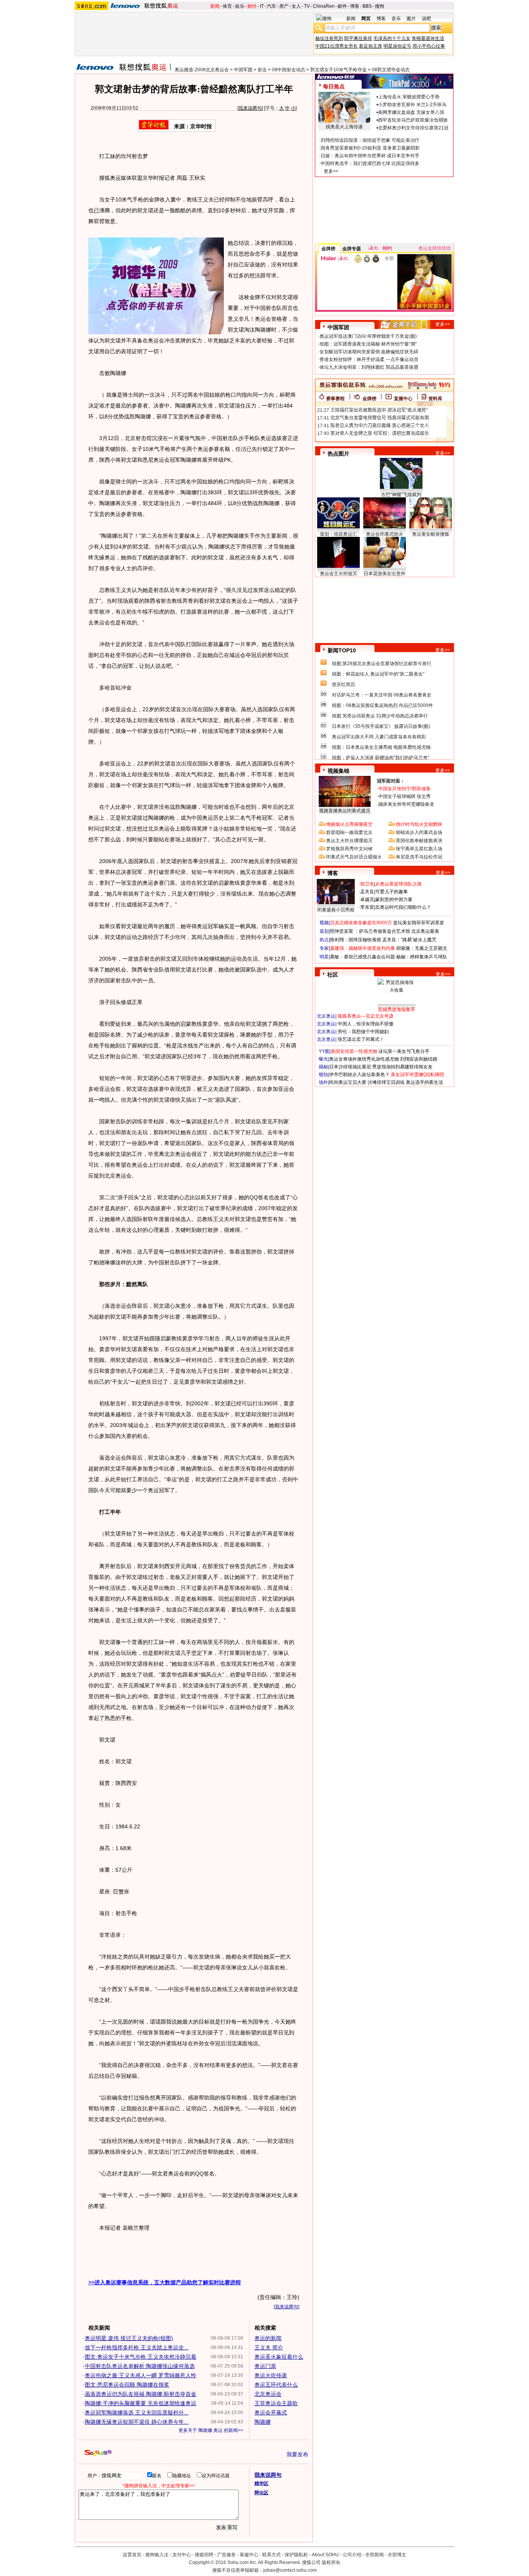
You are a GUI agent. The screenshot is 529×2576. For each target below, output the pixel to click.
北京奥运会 (268, 2394)
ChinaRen (324, 6)
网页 (366, 19)
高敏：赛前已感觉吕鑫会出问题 (362, 957)
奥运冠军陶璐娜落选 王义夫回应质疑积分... (137, 2413)
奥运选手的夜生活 (424, 1082)
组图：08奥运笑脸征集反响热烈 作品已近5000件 (382, 705)
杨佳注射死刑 (329, 38)
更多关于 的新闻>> (211, 2430)
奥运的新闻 (268, 2338)
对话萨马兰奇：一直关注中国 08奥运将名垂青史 (382, 695)
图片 (411, 19)
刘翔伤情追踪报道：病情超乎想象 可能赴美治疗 (370, 140)
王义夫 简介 (269, 2347)
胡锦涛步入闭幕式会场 (419, 832)
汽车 (271, 6)
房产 (284, 6)
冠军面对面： (391, 781)
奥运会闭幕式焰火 (385, 534)
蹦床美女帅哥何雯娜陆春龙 (406, 804)
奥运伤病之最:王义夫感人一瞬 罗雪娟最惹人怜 (141, 2375)
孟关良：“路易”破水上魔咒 (409, 940)
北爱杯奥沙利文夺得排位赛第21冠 (413, 128)
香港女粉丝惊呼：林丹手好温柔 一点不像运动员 (369, 359)
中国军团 (243, 70)
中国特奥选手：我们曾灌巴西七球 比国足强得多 (370, 163)
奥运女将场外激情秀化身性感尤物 (364, 1059)
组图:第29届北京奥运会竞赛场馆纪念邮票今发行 (382, 664)
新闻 (215, 6)
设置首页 (132, 2555)
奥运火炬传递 (271, 2375)
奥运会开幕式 (271, 2413)
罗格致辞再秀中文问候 (349, 849)
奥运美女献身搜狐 (431, 534)
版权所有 (331, 2562)
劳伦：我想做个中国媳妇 (363, 1032)
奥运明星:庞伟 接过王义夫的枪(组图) (129, 2338)
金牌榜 (328, 249)
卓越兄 (367, 899)
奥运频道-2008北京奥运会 (202, 70)
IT (262, 6)
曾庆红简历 (344, 684)
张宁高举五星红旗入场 (419, 849)
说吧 (426, 19)
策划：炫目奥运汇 (338, 534)
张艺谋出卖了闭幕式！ (361, 1039)
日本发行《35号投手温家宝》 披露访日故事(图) (381, 726)
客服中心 (249, 2555)
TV (307, 6)
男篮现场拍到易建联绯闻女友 (402, 1067)
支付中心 (182, 2555)
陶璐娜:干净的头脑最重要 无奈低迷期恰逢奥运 (141, 2403)
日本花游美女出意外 (385, 574)
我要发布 (297, 2454)
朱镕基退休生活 (428, 38)
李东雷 (367, 907)
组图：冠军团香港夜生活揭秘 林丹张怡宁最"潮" (368, 344)
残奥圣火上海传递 (344, 127)
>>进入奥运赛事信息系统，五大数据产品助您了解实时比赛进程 (165, 2282)
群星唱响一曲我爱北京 (349, 832)
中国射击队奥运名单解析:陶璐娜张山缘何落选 (140, 2366)
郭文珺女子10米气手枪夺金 (338, 70)
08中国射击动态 (289, 70)
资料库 (435, 399)
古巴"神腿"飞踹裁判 (401, 495)
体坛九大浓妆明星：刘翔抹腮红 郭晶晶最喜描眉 (369, 367)
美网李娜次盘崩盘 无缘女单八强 (411, 112)
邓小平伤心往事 (429, 46)
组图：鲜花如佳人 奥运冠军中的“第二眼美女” (378, 674)
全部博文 (397, 2555)
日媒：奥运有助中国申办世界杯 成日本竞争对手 (370, 156)
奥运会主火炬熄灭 (338, 574)
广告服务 (227, 2555)
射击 (262, 70)
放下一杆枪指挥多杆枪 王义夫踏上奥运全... (137, 2347)
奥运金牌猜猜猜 (435, 248)
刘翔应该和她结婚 (419, 1059)
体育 (227, 6)
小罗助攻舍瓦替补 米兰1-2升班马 (412, 105)
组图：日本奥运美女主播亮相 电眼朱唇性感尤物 (381, 747)
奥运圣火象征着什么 (279, 2357)
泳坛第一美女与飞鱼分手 (404, 1051)
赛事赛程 (335, 399)
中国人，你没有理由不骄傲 (366, 1024)
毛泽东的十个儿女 (392, 38)
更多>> (331, 171)
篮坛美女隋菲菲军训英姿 (419, 923)
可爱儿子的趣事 (392, 892)
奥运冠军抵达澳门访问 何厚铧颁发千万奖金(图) (368, 336)
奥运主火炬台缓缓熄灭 (349, 841)
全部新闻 (374, 2555)
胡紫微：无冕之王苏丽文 (422, 948)
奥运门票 (265, 2366)
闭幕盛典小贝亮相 (336, 910)
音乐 (396, 19)
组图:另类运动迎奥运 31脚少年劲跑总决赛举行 (380, 716)
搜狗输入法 (157, 2555)
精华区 (261, 2483)
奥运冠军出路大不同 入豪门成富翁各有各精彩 (379, 737)
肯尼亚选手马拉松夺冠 (419, 857)
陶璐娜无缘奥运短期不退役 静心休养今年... (137, 2422)
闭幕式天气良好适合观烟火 (354, 857)
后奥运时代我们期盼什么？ (403, 907)
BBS (367, 6)
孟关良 (367, 892)
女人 (296, 6)
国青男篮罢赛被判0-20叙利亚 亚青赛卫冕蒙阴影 (370, 148)
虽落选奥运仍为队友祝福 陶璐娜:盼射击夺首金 (141, 2394)
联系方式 (271, 2555)
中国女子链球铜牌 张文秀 (404, 796)
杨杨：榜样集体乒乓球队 (422, 957)
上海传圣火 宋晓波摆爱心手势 (409, 97)
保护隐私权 (296, 2555)
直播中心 (403, 399)
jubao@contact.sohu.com (290, 2570)
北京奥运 (326, 1016)
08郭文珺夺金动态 (391, 70)
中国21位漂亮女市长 (337, 46)
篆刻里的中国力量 (394, 899)
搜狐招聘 (204, 2555)
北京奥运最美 (425, 931)
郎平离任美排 (358, 38)
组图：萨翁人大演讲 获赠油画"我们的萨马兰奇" (380, 758)
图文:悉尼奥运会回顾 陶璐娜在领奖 (127, 2385)
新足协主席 (371, 46)
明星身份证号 (397, 46)
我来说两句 (250, 108)
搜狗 (380, 6)
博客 (355, 6)
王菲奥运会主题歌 (276, 2403)
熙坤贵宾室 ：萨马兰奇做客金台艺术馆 (370, 931)
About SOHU (325, 2555)
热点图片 (338, 454)
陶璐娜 (263, 2422)
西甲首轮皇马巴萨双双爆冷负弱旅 (413, 120)
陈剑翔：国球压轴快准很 (356, 940)
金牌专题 (352, 249)
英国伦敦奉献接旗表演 (419, 841)
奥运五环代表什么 (276, 2385)
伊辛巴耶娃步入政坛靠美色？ (359, 1075)
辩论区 (261, 2493)
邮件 (342, 6)
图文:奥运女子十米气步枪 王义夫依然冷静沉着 (141, 2357)
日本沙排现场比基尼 (350, 1067)
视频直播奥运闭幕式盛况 (345, 811)
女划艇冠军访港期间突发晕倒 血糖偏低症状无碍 (369, 352)
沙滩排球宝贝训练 (386, 1082)
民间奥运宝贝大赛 (348, 1082)
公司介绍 (352, 2555)
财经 (252, 6)
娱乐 (240, 6)
